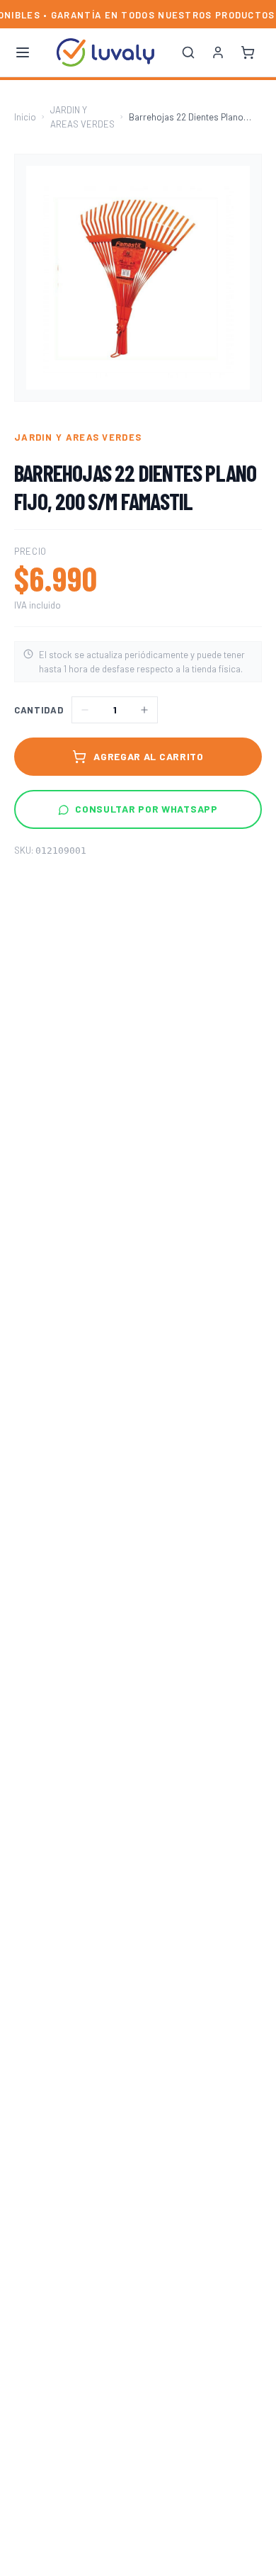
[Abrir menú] (23, 52)
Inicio (25, 117)
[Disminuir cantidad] (85, 710)
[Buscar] (188, 52)
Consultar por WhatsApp (146, 809)
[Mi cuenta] (218, 52)
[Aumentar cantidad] (144, 710)
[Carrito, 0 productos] (248, 52)
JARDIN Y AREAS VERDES (82, 117)
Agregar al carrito (149, 756)
